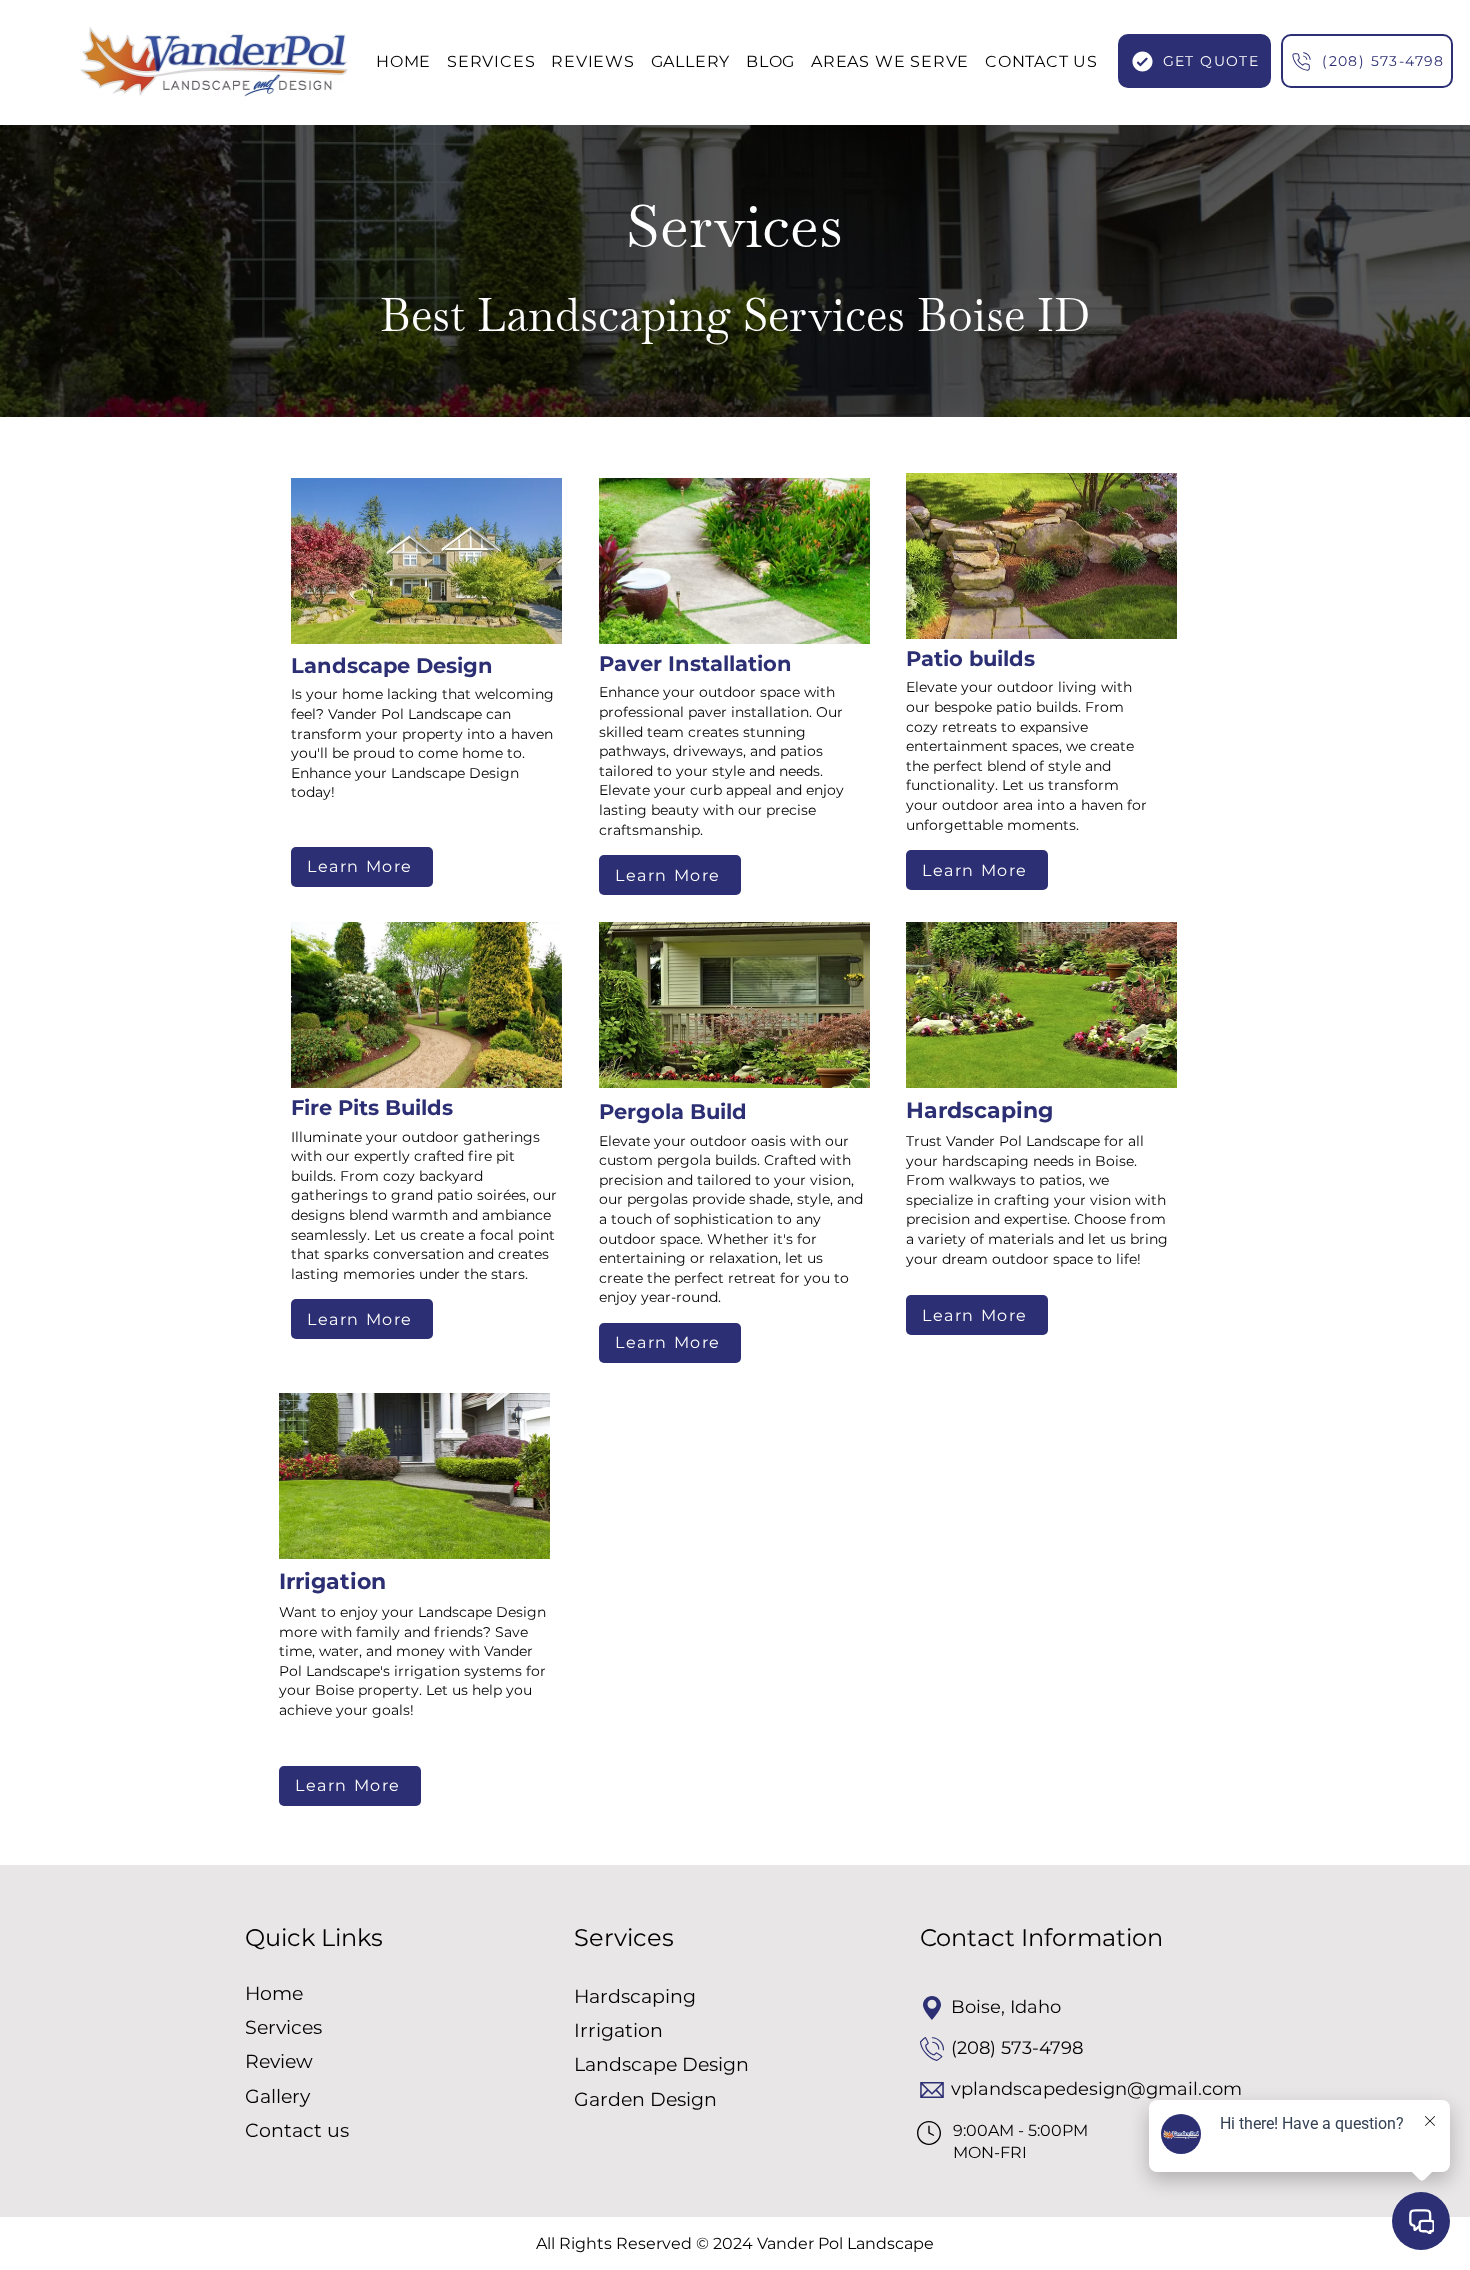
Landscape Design (661, 2064)
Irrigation (618, 2030)
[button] (890, 61)
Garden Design (645, 2099)
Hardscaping (635, 1996)
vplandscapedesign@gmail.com (1096, 2089)
